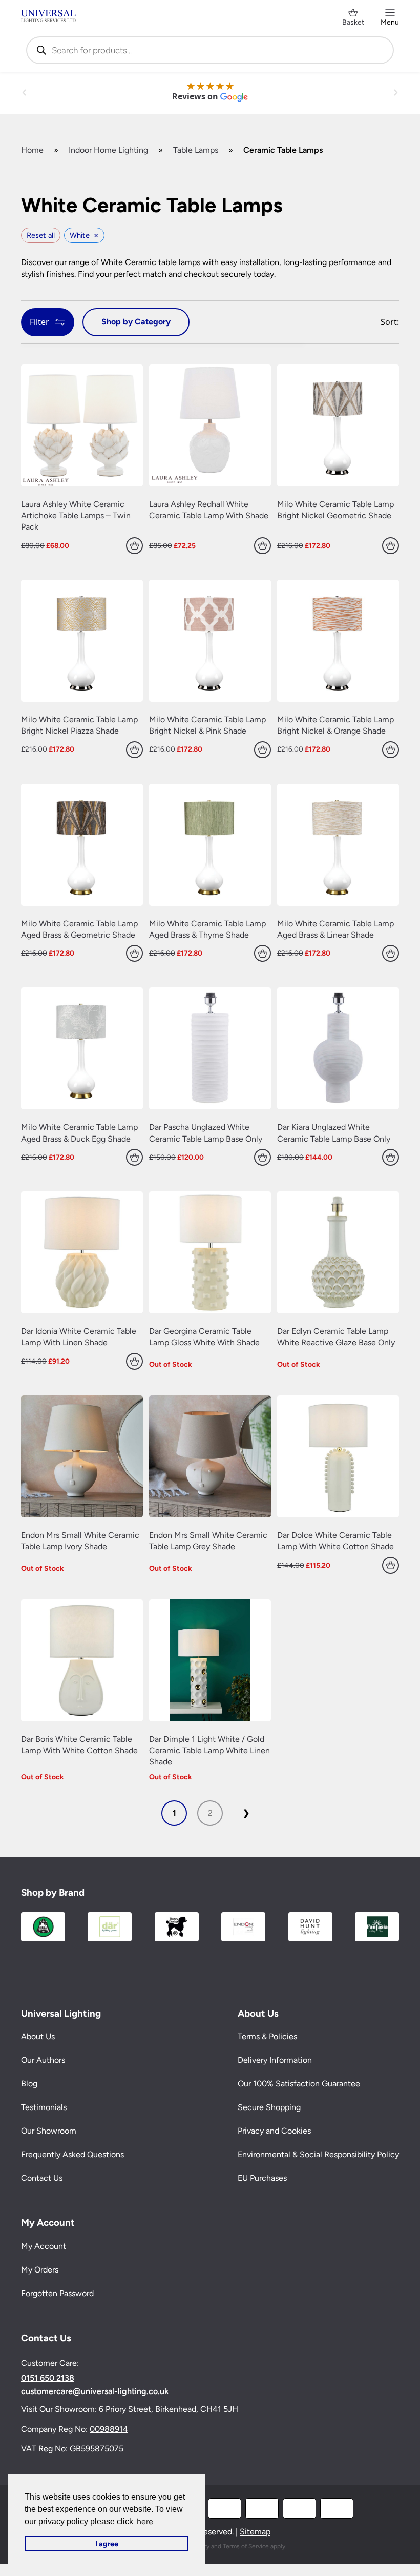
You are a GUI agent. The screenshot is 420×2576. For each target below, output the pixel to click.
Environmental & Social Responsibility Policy (318, 2155)
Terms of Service (246, 2546)
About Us (38, 2037)
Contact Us (42, 2178)
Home (32, 150)
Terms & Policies (267, 2037)
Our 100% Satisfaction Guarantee (299, 2084)
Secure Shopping (269, 2108)
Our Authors (43, 2061)
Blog (29, 2084)
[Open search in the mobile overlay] (210, 50)
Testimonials (44, 2108)
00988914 (109, 2429)
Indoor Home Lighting (108, 150)
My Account (44, 2247)
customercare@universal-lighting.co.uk (95, 2392)
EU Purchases (262, 2178)
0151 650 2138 (48, 2379)
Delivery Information (275, 2061)
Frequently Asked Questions (72, 2155)
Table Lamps (196, 150)
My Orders (40, 2270)
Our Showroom (49, 2131)
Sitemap (255, 2532)
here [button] (145, 2521)
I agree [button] (107, 2544)
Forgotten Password (57, 2294)
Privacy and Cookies (274, 2131)
